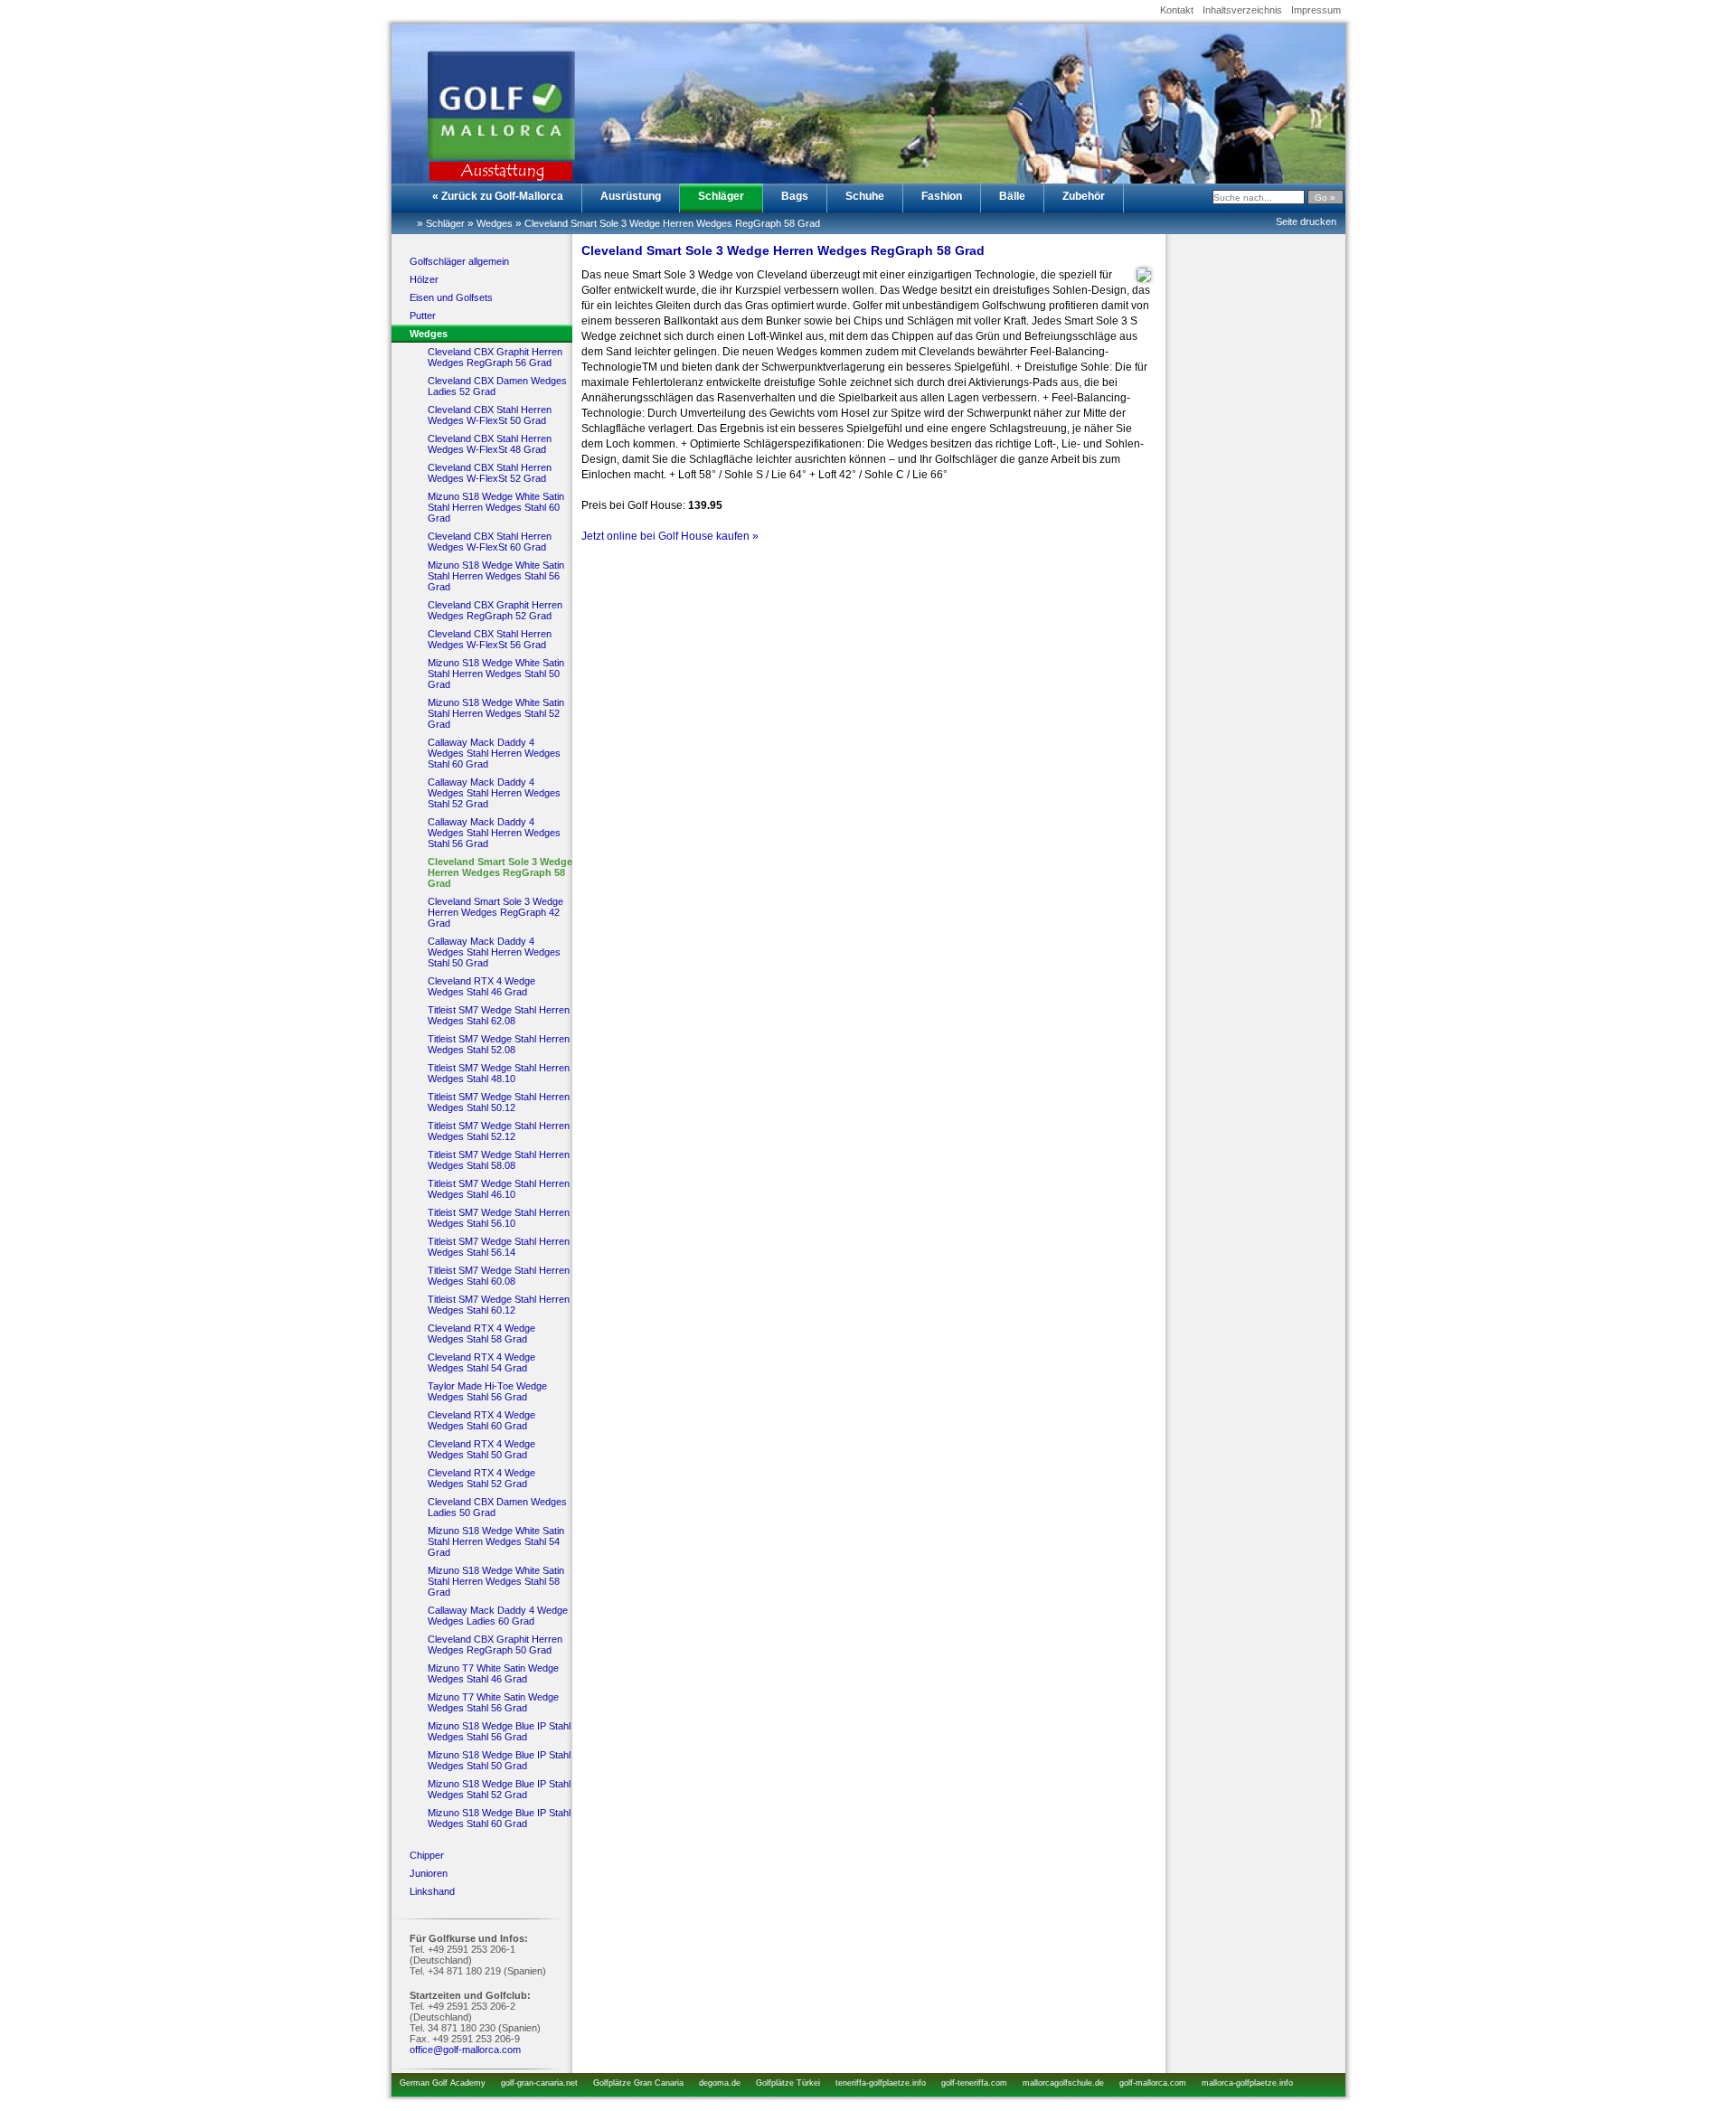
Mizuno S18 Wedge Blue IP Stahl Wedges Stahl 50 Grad (499, 1760)
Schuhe (865, 196)
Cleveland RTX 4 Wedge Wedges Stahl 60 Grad (481, 1420)
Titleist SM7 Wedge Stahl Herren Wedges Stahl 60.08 (499, 1276)
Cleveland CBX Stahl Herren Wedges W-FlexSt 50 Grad (490, 415)
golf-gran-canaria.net (539, 2083)
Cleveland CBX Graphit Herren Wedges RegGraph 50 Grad (495, 1645)
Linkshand (432, 1891)
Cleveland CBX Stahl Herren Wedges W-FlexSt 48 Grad (490, 444)
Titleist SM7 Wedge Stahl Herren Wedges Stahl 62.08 (499, 1015)
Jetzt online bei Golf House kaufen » (670, 536)
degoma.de (720, 2083)
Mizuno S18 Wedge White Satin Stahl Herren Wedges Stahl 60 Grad (496, 507)
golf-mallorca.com (1153, 2083)
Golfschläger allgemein (459, 261)
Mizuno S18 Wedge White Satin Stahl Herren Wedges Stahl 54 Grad (496, 1541)
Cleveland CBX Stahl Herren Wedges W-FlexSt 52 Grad (490, 473)
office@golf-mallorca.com (465, 2050)
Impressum (1316, 10)
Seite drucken (1306, 221)
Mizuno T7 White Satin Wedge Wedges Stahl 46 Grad (493, 1673)
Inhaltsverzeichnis (1242, 10)
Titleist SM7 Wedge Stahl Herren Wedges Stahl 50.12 (499, 1102)
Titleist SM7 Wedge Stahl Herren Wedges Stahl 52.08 (499, 1044)
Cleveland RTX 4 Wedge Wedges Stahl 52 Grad (481, 1478)
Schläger (721, 196)
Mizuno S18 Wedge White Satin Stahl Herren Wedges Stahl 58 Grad (496, 1581)
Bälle (1012, 196)
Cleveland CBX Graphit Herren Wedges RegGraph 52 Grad (495, 610)
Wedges (495, 223)
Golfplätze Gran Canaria (638, 2083)
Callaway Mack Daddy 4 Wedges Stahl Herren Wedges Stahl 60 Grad (494, 753)
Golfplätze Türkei (788, 2083)
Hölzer (424, 279)
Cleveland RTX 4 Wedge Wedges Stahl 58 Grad (481, 1334)
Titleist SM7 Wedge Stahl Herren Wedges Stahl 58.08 (499, 1160)
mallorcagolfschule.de (1063, 2083)
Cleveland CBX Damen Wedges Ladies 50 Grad (497, 1507)
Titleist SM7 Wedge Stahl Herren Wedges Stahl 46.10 (499, 1189)
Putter (423, 316)
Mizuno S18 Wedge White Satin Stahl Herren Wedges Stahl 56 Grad (496, 576)
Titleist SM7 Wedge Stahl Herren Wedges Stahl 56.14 (499, 1247)
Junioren (429, 1873)
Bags (795, 196)
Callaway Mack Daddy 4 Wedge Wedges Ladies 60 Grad (498, 1616)
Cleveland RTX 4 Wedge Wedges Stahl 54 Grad (481, 1362)
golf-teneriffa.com (974, 2083)
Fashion (942, 196)
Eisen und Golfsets (451, 297)
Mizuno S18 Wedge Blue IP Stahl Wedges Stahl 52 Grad (499, 1789)
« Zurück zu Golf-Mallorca (498, 196)
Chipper (427, 1855)
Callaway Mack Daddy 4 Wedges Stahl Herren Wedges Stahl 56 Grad (494, 833)
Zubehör (1084, 196)
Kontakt (1177, 10)
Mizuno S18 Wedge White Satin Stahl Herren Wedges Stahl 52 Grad (496, 713)
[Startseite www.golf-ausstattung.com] (482, 96)
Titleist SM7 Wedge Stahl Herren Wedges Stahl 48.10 (499, 1073)
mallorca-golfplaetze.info (1247, 2083)
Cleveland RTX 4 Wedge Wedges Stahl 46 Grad (481, 986)
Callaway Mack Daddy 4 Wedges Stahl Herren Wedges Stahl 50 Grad (494, 952)
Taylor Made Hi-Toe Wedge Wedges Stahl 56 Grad (487, 1391)
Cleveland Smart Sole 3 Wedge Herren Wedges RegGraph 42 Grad (495, 912)
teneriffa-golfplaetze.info (881, 2083)
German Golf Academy (443, 2083)
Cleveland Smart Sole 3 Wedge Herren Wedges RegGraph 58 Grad (672, 223)
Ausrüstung (631, 196)
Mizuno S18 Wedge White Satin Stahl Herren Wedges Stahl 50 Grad (496, 674)
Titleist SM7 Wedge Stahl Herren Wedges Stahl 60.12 (499, 1305)
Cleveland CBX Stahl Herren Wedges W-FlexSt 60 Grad (490, 542)
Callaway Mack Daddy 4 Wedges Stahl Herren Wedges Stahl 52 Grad (494, 793)
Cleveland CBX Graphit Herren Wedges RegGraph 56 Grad (495, 357)
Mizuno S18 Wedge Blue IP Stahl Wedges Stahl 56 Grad (499, 1731)
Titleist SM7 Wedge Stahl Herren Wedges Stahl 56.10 (499, 1218)
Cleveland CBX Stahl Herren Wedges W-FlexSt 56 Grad (490, 639)
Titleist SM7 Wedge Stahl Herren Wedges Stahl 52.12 (499, 1131)
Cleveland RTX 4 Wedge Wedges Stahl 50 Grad (481, 1449)
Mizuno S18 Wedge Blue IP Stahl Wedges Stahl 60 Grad (499, 1818)
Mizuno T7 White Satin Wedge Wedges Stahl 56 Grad (493, 1702)
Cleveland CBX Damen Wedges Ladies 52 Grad (497, 386)
